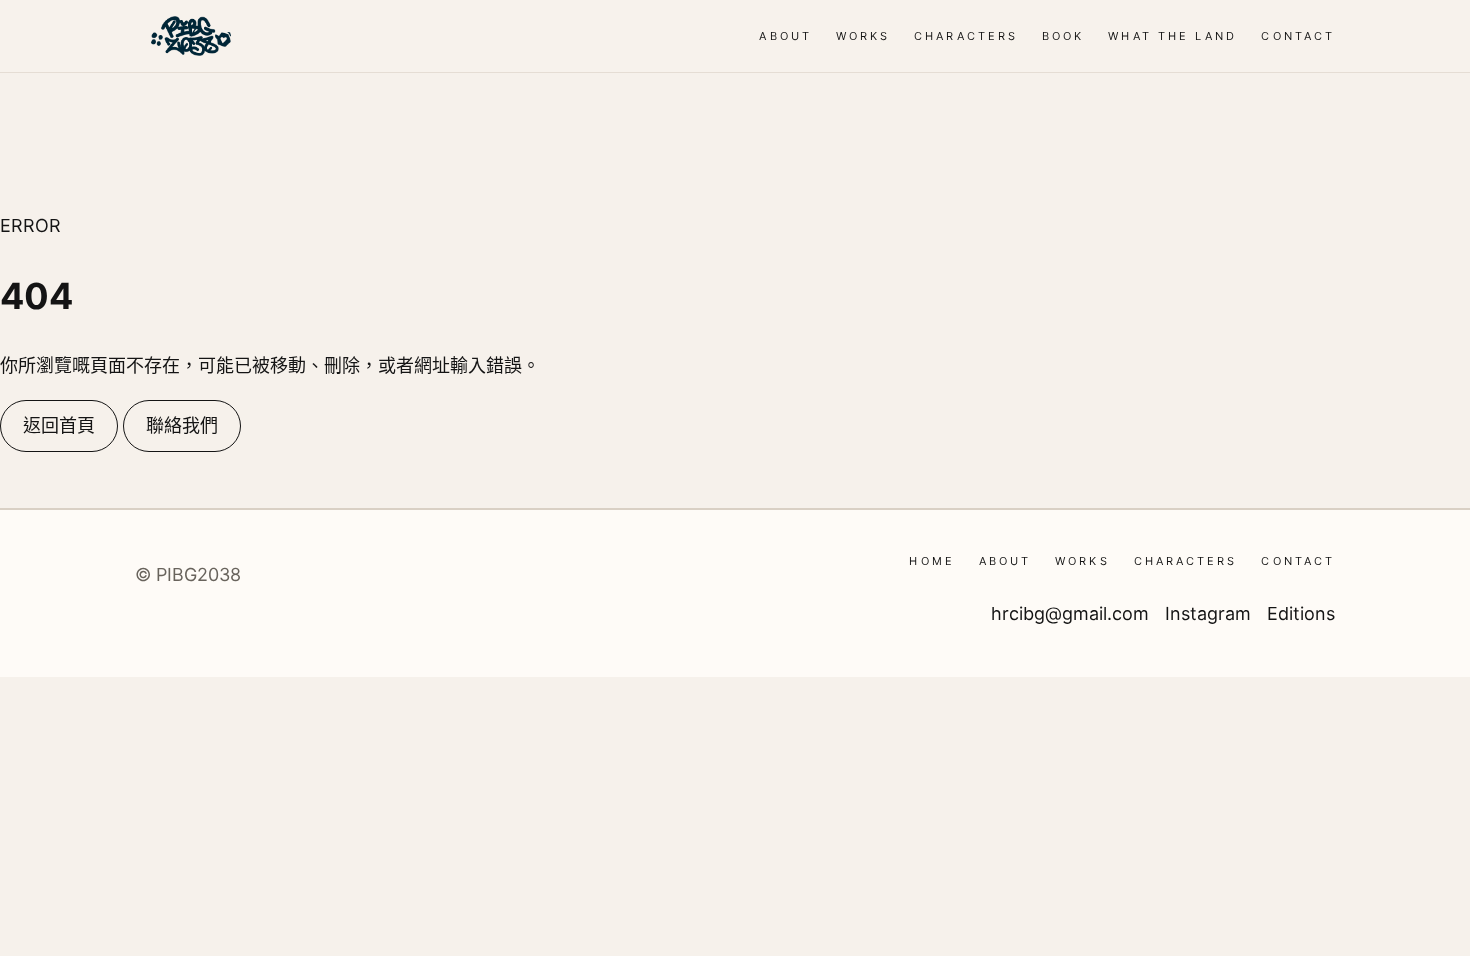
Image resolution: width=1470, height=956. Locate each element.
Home (931, 561)
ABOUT (785, 36)
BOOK (1063, 36)
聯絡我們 (182, 425)
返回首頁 (59, 425)
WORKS (863, 36)
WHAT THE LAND (1172, 36)
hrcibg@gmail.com (1070, 613)
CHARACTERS (966, 36)
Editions (1301, 613)
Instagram (1208, 613)
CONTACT (1298, 36)
